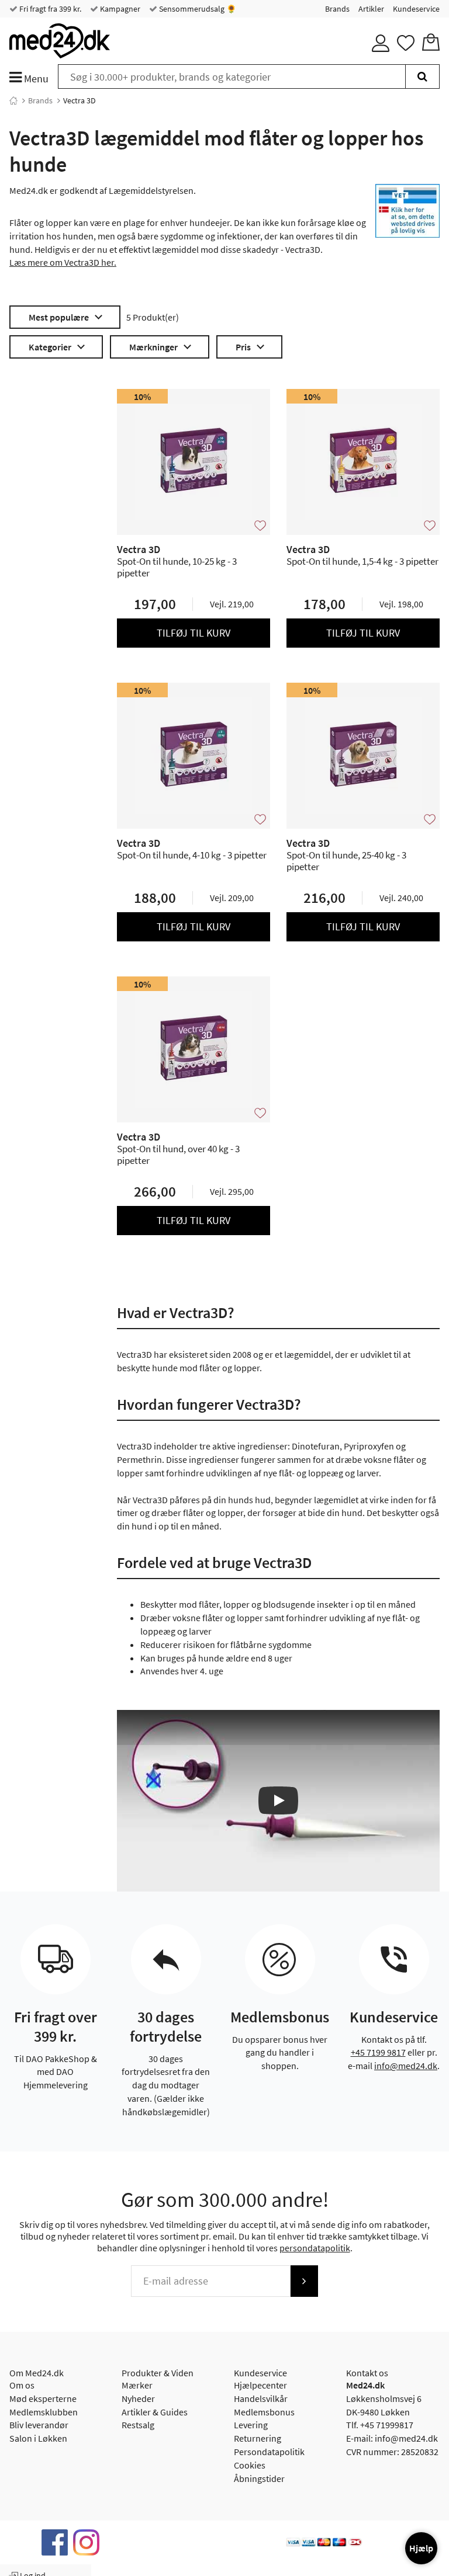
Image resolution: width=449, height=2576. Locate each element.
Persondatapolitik (269, 2452)
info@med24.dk (406, 2066)
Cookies (250, 2465)
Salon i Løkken (38, 2438)
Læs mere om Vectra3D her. (63, 262)
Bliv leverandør (39, 2425)
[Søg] (422, 77)
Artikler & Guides (155, 2412)
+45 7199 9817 (378, 2052)
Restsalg (138, 2425)
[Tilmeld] (304, 2281)
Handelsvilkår (261, 2398)
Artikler (371, 9)
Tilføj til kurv (194, 633)
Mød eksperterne (43, 2398)
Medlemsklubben (44, 2412)
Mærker (137, 2385)
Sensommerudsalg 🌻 (197, 9)
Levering (251, 2425)
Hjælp (421, 2548)
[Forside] (13, 100)
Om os (22, 2385)
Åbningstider (259, 2478)
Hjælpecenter (260, 2385)
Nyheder (138, 2398)
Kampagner (119, 9)
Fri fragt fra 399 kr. (49, 9)
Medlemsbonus (264, 2412)
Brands (337, 9)
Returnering (258, 2438)
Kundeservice (416, 9)
